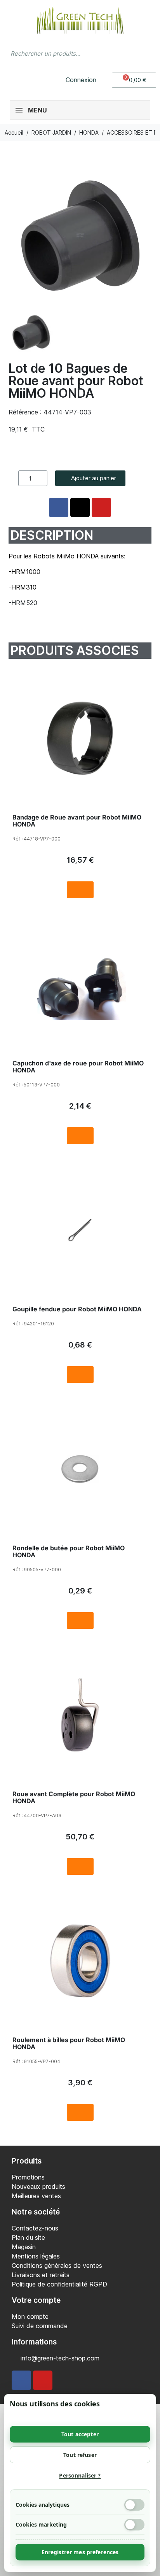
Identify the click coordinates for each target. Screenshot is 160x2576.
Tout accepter (80, 2434)
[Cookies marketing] (134, 2525)
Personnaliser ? (80, 2475)
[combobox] (65, 53)
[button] (134, 80)
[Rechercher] (146, 53)
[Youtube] (43, 2380)
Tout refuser (80, 2455)
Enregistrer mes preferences (80, 2552)
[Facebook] (21, 2380)
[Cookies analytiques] (134, 2505)
